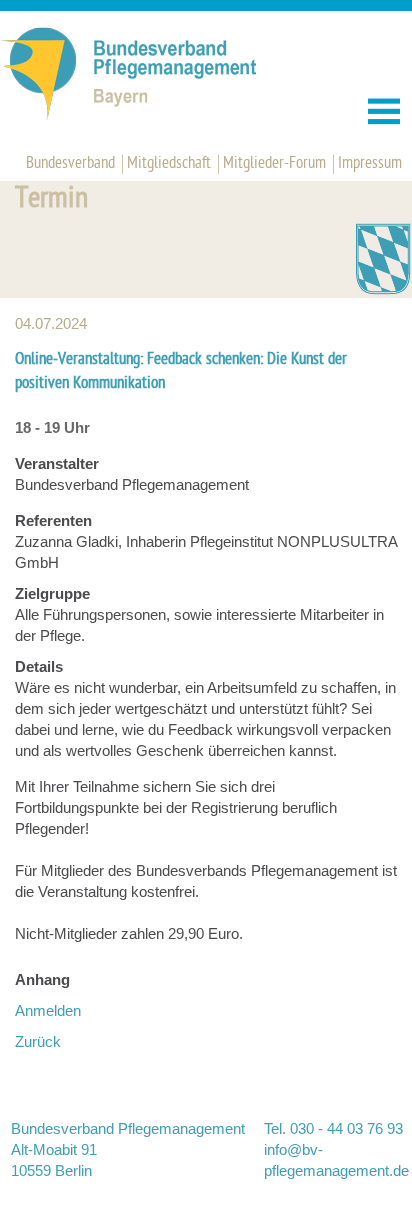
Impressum (370, 164)
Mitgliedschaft (169, 164)
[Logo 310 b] (150, 116)
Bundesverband (70, 164)
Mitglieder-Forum (274, 164)
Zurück (38, 1041)
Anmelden (48, 1010)
